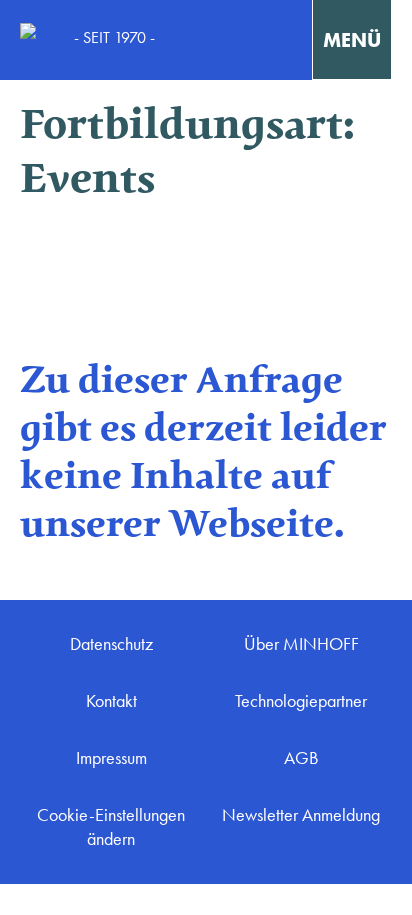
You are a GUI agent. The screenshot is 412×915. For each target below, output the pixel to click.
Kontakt (111, 701)
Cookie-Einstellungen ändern (111, 827)
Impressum (111, 758)
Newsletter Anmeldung (301, 815)
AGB (301, 758)
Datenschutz (111, 644)
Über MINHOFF (301, 644)
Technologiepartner (301, 701)
